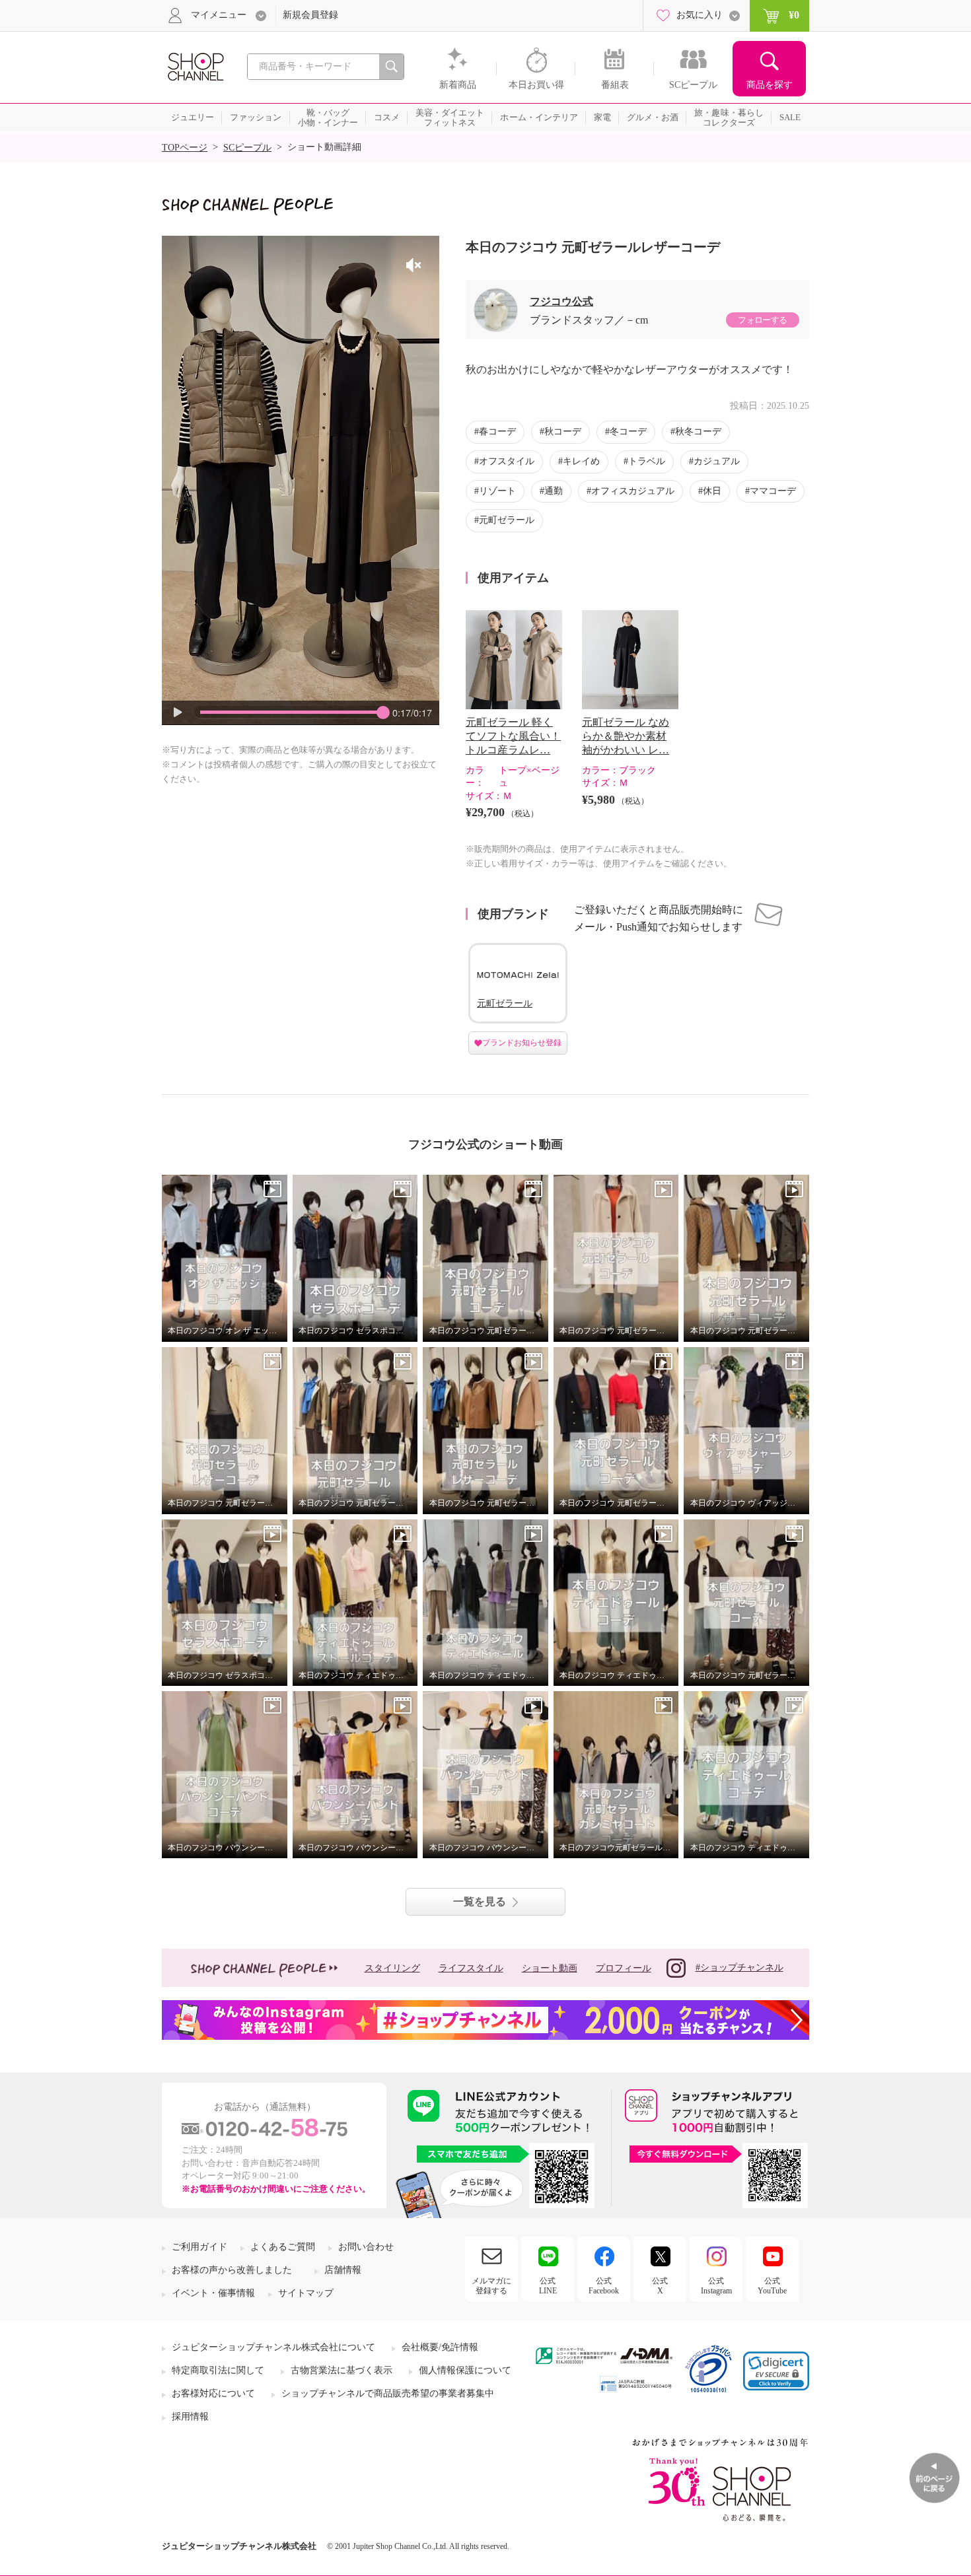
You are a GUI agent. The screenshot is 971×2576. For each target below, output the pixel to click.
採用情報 (190, 2417)
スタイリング (392, 1968)
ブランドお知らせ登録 (522, 1043)
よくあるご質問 (283, 2247)
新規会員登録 (310, 15)
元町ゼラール (507, 520)
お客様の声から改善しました (232, 2270)
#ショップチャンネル (739, 1967)
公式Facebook (604, 2285)
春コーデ (497, 432)
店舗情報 (343, 2270)
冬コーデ (628, 432)
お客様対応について (213, 2393)
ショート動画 (550, 1968)
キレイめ (581, 461)
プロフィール (624, 1968)
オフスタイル (507, 461)
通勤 (554, 491)
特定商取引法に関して (218, 2370)
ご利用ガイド (199, 2247)
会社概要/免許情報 (440, 2347)
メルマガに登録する (491, 2285)
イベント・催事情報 (213, 2293)
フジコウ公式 (561, 301)
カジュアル (717, 461)
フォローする (762, 320)
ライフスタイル (471, 1968)
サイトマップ (306, 2293)
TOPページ (185, 148)
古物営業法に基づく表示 (342, 2370)
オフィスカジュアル (633, 491)
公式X (660, 2285)
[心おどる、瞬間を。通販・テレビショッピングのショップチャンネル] (195, 66)
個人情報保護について (465, 2370)
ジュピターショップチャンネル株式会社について (273, 2347)
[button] (776, 2371)
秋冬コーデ (698, 432)
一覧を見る (480, 1901)
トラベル (647, 461)
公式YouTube (772, 2285)
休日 (712, 491)
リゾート (497, 491)
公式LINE (548, 2285)
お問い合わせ (366, 2247)
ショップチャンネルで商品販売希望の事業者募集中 (388, 2393)
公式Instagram (716, 2285)
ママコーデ (773, 491)
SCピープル (247, 148)
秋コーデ (563, 432)
